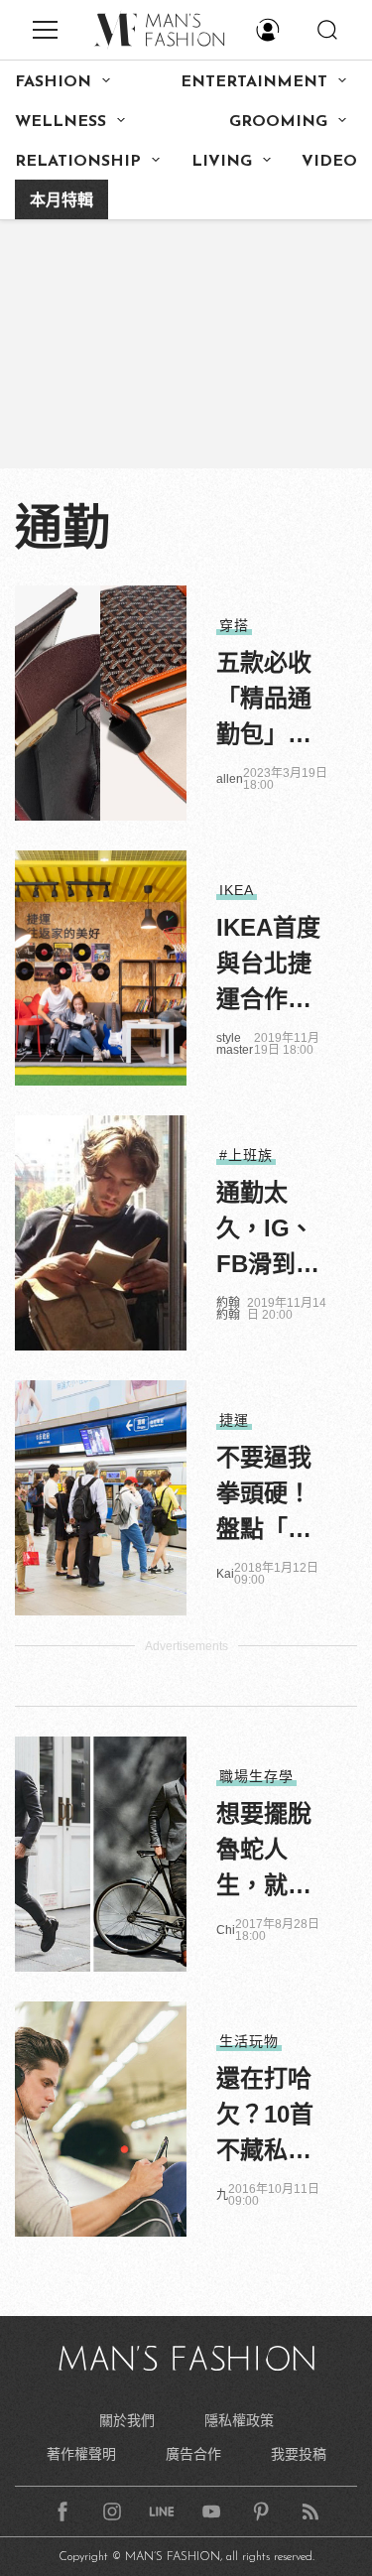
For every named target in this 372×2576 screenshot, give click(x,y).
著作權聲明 (81, 2454)
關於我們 (127, 2420)
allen (230, 779)
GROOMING (278, 122)
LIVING (222, 162)
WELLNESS (61, 122)
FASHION (53, 82)
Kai (225, 1574)
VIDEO (329, 162)
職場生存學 (256, 1776)
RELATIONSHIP (78, 162)
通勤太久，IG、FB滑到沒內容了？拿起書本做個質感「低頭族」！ (268, 1230)
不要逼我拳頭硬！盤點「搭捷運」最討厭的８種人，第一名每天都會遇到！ (264, 1495)
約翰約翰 (228, 1309)
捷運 (234, 1420)
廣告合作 (193, 2454)
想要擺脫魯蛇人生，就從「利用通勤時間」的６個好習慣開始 (264, 1852)
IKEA (237, 890)
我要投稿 (299, 2454)
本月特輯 (62, 201)
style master (235, 1044)
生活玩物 (249, 2041)
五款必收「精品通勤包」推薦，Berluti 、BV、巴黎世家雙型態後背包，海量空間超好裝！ (269, 701)
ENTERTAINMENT (254, 82)
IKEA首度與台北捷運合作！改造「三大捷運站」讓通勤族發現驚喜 (270, 966)
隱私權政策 (239, 2420)
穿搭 (234, 625)
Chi (226, 1930)
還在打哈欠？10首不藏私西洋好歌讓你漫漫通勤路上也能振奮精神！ (265, 2117)
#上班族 (246, 1155)
